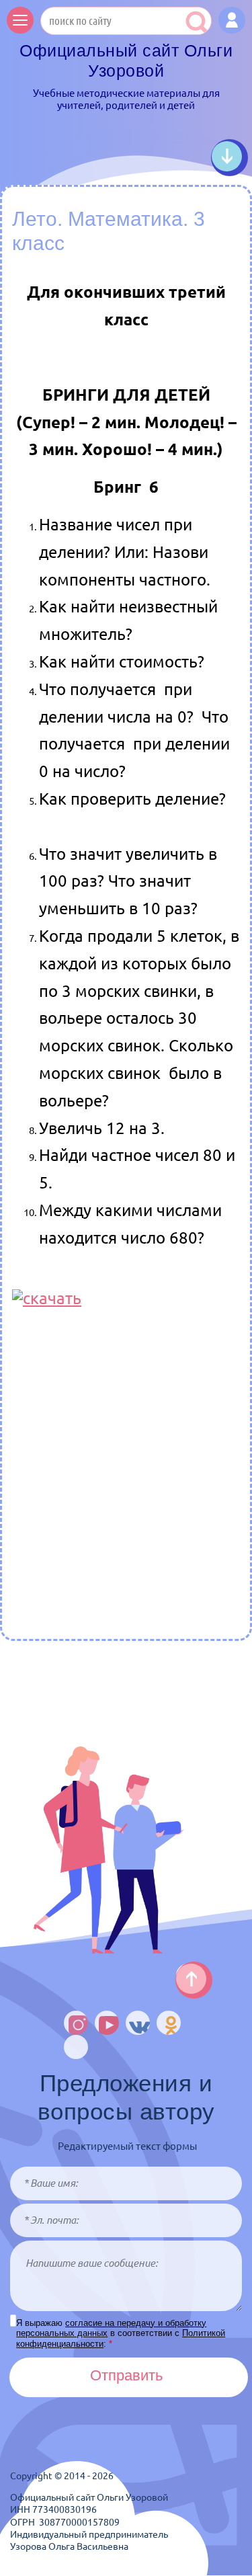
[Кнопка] (232, 20)
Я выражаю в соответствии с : (121, 2333)
